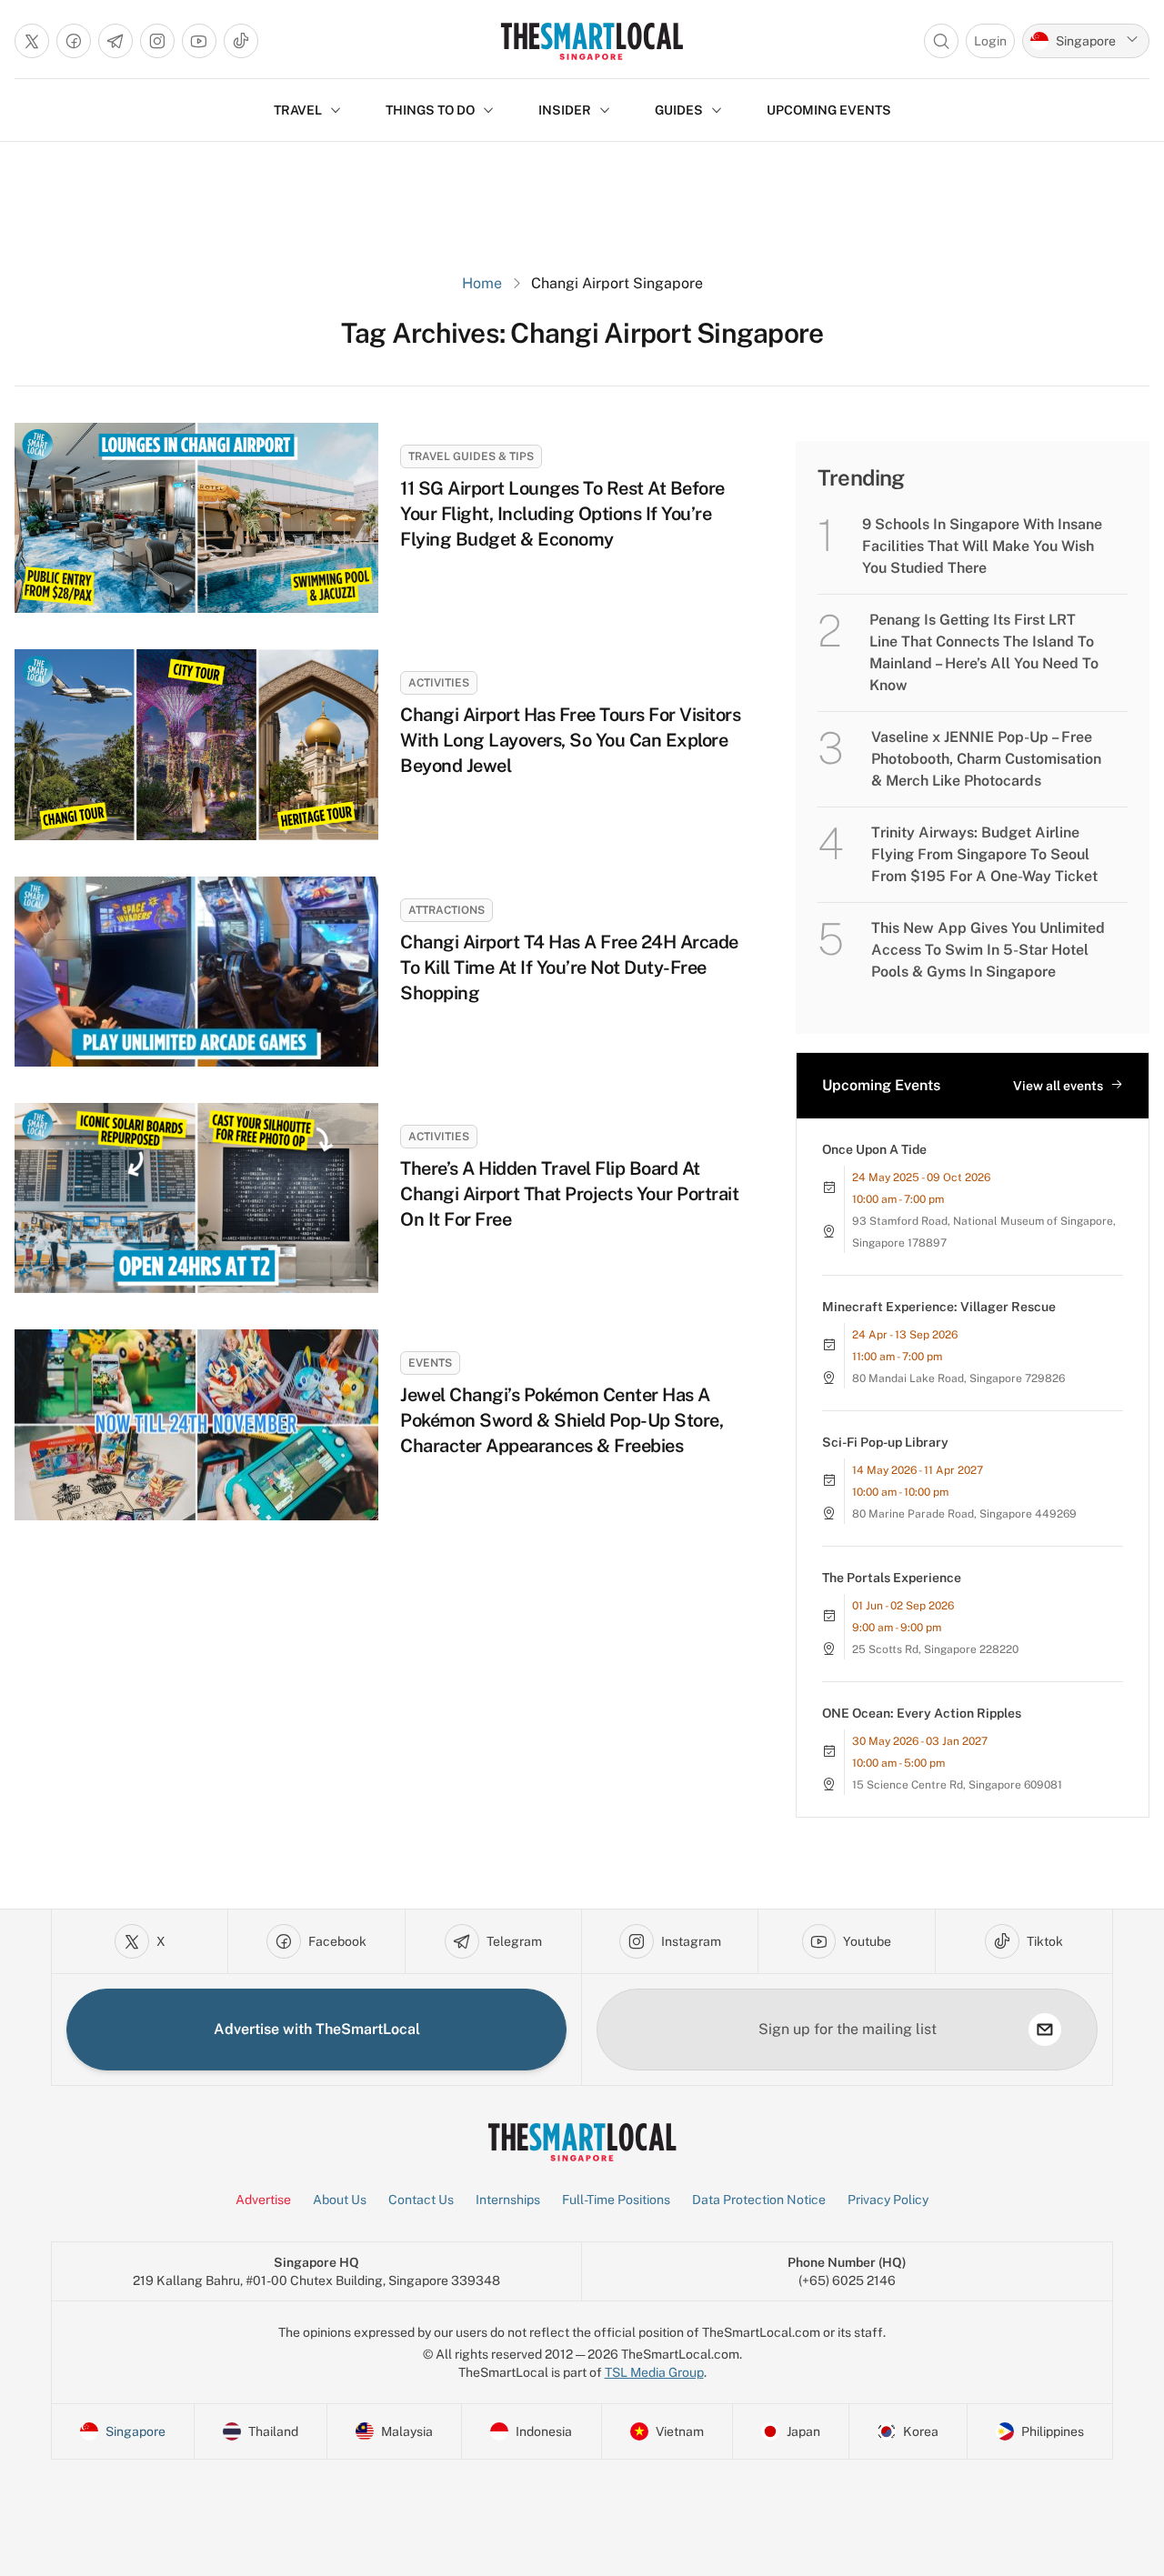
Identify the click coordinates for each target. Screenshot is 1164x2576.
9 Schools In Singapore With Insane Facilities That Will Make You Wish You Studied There (982, 546)
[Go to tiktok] (241, 41)
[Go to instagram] (157, 41)
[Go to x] (32, 41)
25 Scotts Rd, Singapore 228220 (935, 1649)
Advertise (263, 2200)
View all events (1058, 1086)
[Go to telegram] (115, 41)
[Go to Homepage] (592, 41)
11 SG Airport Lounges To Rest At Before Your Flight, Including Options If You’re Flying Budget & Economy (562, 514)
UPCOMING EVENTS (829, 110)
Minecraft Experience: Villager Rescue (939, 1307)
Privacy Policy (888, 2200)
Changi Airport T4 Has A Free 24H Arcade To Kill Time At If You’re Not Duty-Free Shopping (569, 967)
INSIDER (565, 110)
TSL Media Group (654, 2372)
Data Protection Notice (759, 2200)
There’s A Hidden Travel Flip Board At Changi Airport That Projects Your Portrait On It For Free (569, 1194)
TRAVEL (298, 110)
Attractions (447, 910)
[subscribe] (1045, 2030)
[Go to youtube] (199, 41)
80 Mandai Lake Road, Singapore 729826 (958, 1378)
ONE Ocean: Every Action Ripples (922, 1713)
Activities (439, 683)
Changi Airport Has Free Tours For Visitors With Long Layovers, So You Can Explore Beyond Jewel (570, 740)
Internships (508, 2200)
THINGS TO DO (430, 110)
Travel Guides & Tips (471, 456)
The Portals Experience (892, 1578)
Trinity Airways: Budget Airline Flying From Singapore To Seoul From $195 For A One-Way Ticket (984, 854)
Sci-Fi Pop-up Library (885, 1442)
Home (482, 283)
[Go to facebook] (74, 41)
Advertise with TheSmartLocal (317, 2029)
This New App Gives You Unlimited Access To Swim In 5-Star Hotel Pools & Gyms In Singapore (988, 950)
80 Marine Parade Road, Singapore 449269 (964, 1514)
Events (430, 1363)
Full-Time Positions (616, 2200)
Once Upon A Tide (874, 1149)
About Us (340, 2200)
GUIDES (679, 110)
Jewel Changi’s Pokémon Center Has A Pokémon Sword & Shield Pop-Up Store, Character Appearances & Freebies (562, 1420)
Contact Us (421, 2200)
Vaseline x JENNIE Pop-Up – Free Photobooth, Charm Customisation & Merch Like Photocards (986, 759)
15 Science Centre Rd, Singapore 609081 (957, 1785)
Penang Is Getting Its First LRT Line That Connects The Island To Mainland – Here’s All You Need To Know (984, 652)
